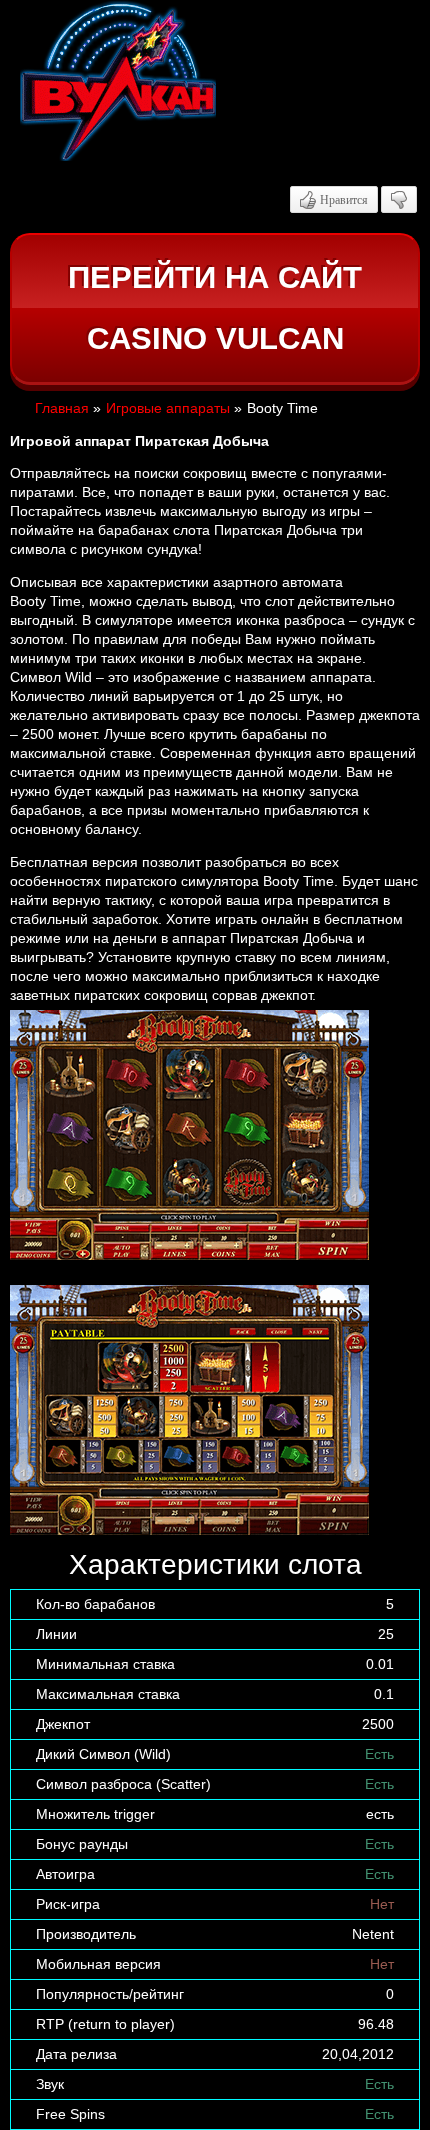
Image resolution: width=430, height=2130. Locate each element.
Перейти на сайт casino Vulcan (215, 308)
